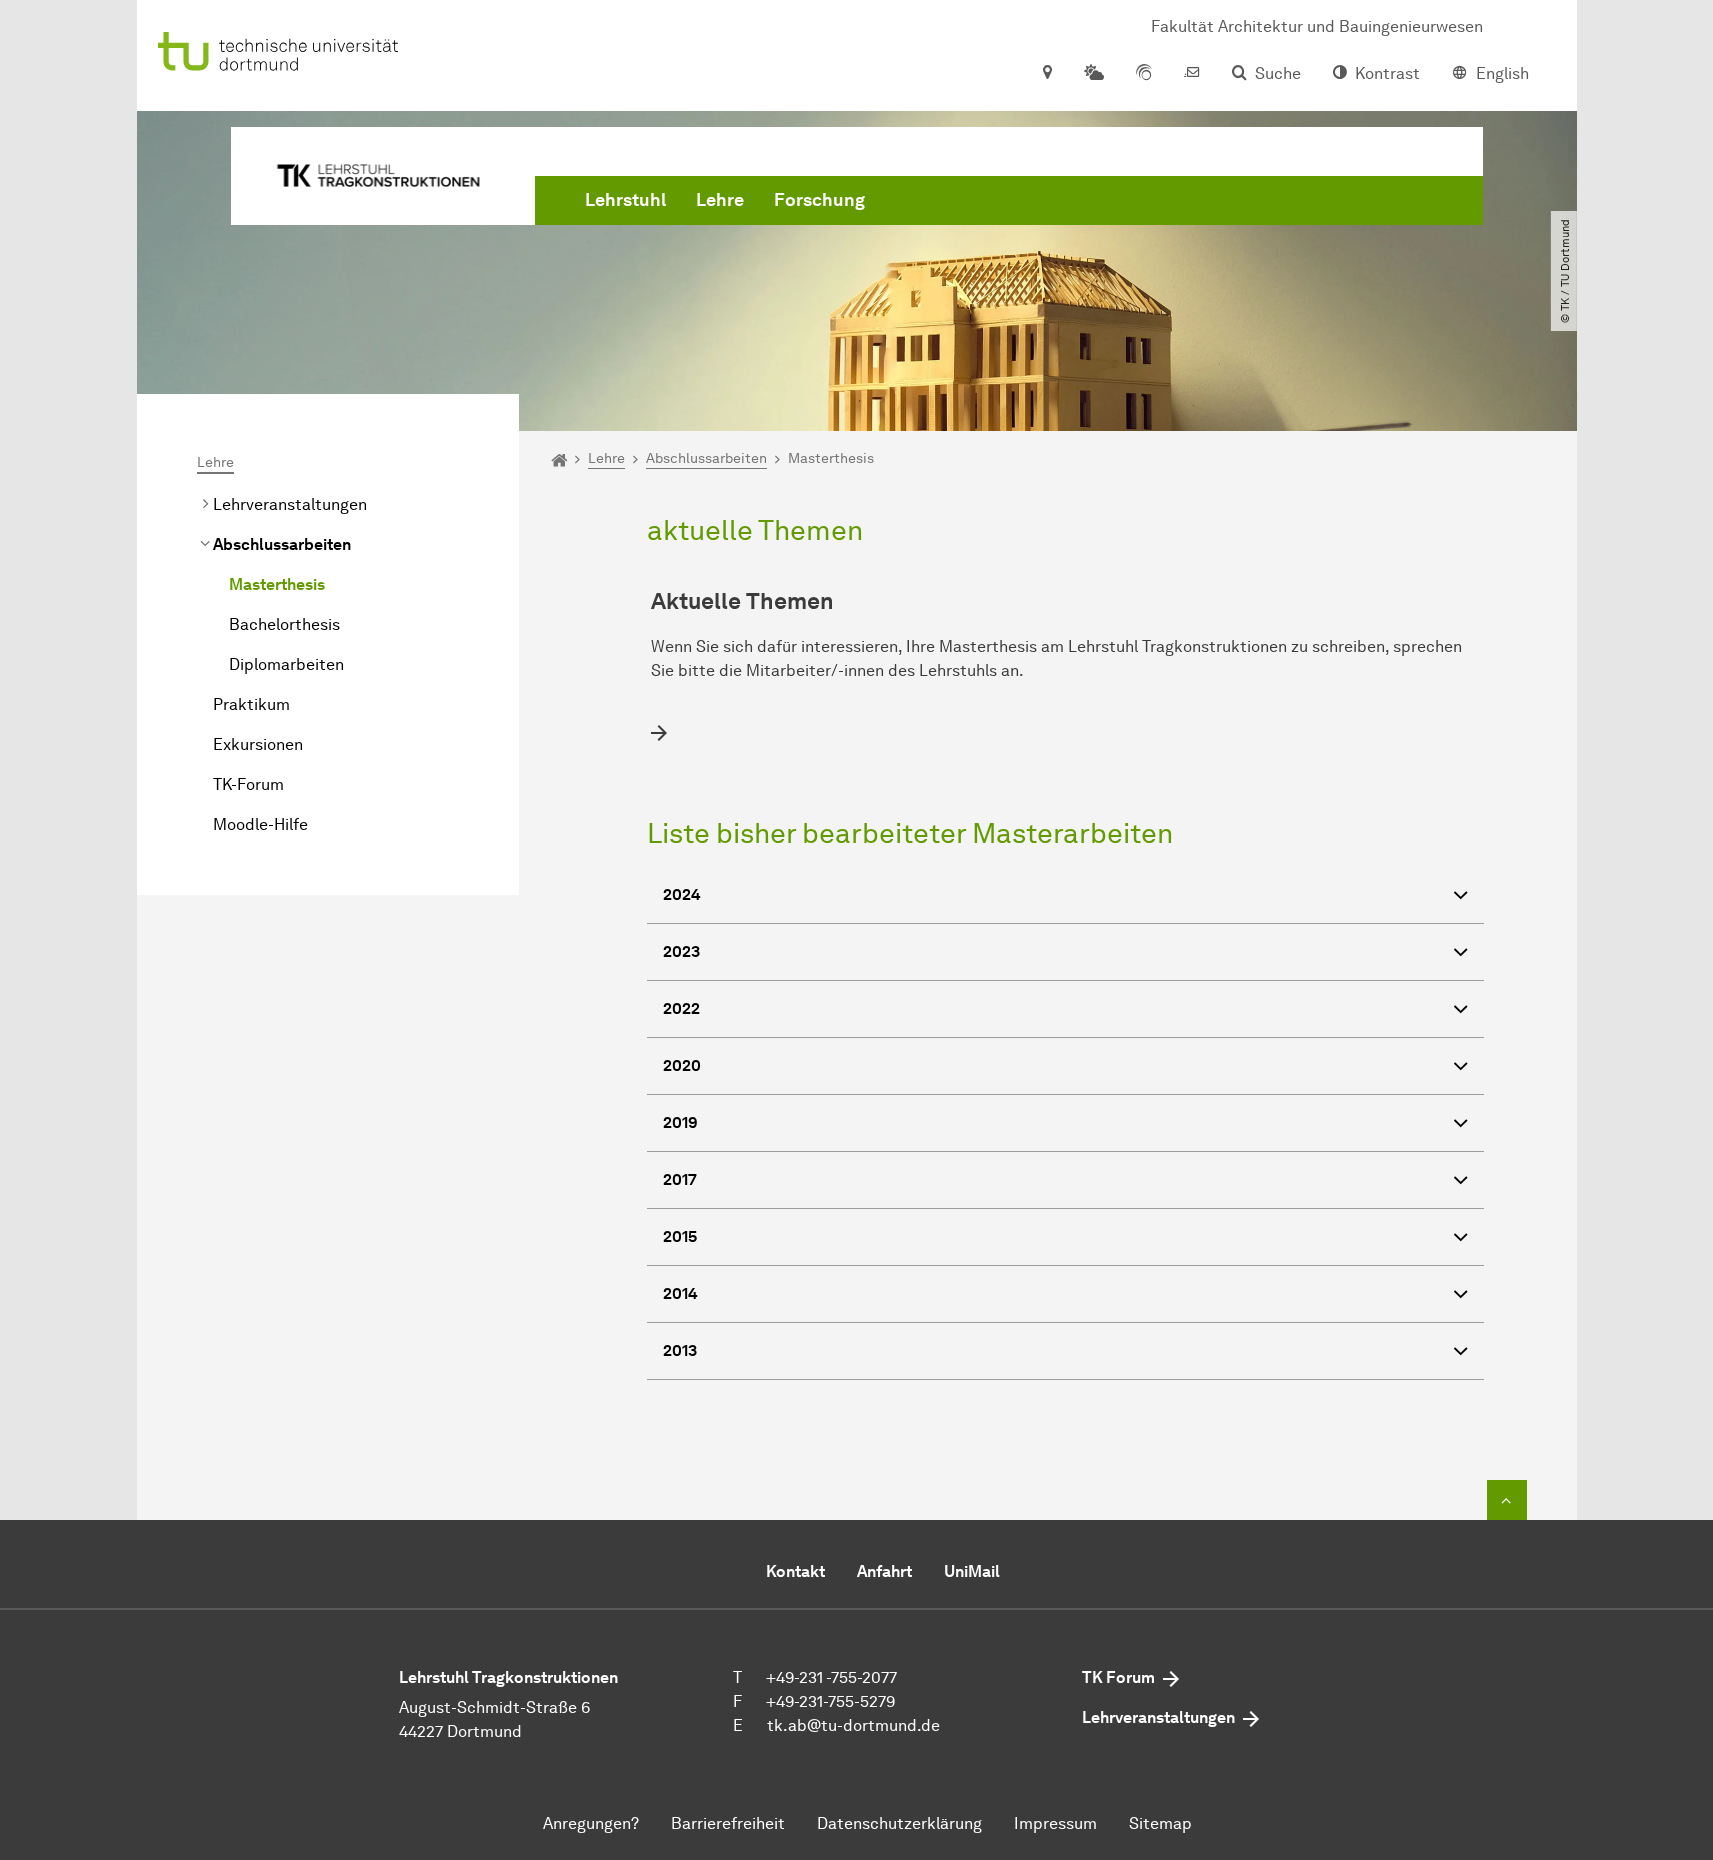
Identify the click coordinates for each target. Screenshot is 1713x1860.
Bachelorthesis (284, 624)
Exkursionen (258, 744)
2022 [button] (681, 1008)
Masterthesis (277, 584)
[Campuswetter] (1094, 74)
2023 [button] (681, 951)
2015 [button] (680, 1236)
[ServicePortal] (1144, 74)
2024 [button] (682, 894)
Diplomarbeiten (286, 664)
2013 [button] (680, 1350)
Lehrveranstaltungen (290, 504)
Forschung (819, 200)
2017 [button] (680, 1179)
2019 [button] (680, 1122)
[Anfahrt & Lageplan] (1046, 74)
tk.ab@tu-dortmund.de (853, 1725)
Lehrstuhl (625, 200)
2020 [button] (682, 1065)
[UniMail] (1192, 74)
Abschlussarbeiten (282, 544)
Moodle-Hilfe (260, 824)
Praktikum (251, 704)
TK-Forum (248, 784)
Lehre (720, 200)
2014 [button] (680, 1293)
